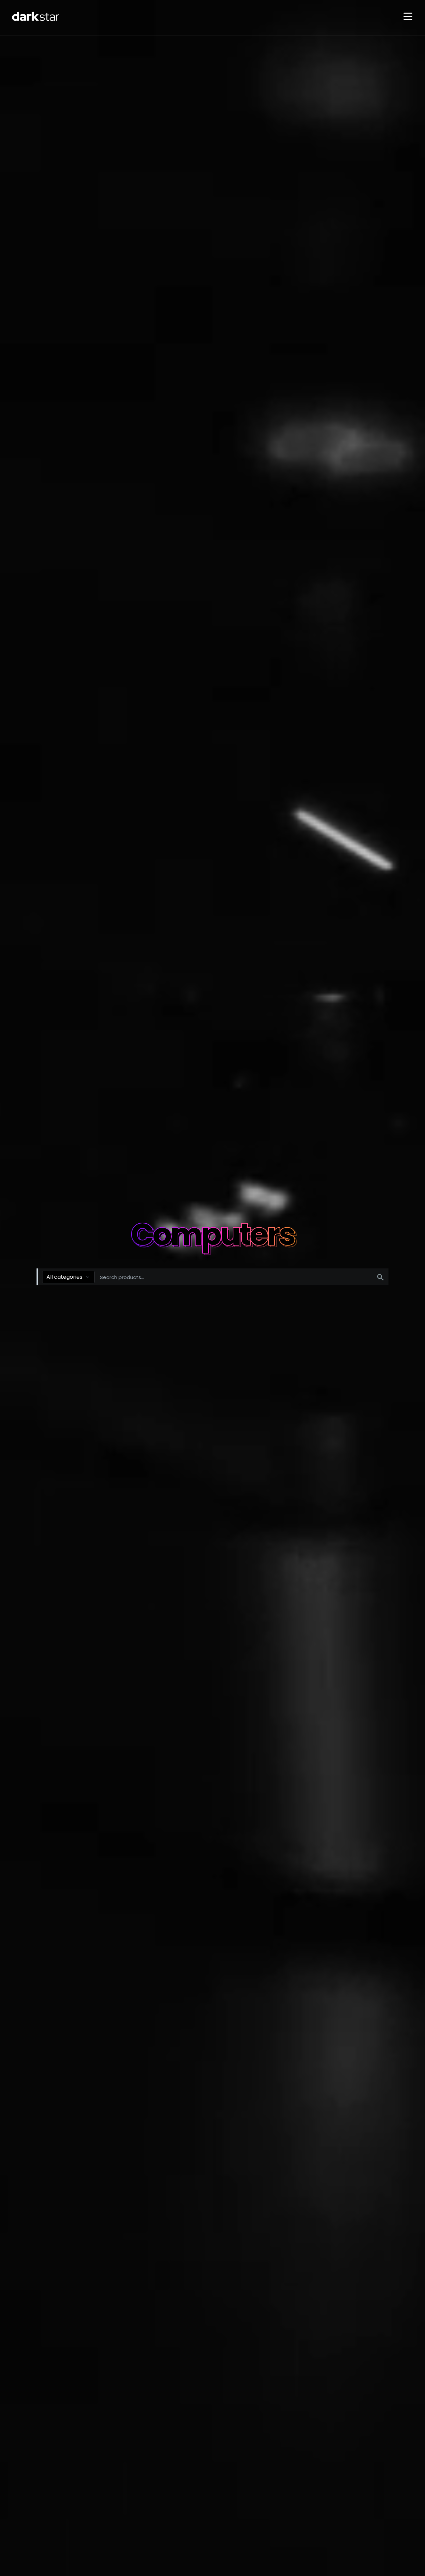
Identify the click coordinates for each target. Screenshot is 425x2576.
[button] (408, 17)
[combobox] (68, 1277)
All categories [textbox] (64, 1277)
